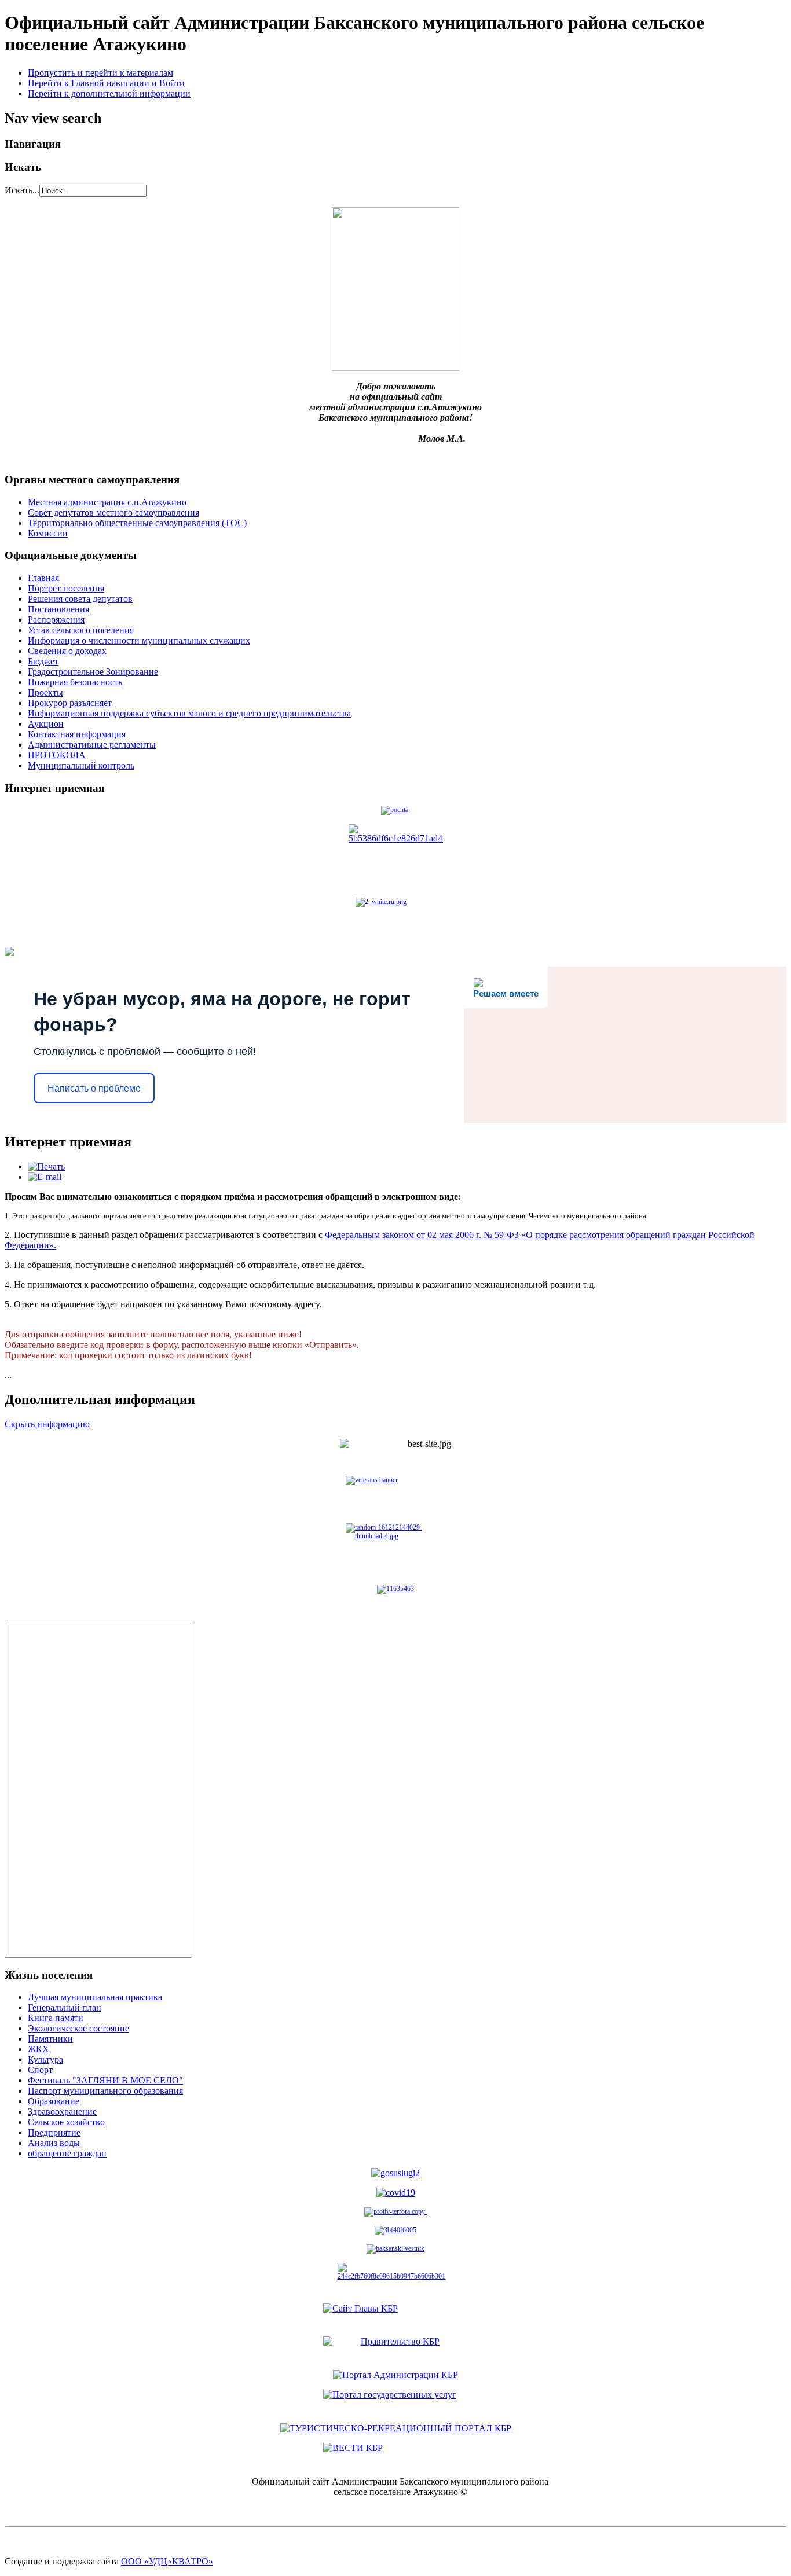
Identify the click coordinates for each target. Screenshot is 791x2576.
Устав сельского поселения (81, 630)
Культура (45, 2059)
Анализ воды (54, 2143)
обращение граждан (67, 2153)
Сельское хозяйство (66, 2122)
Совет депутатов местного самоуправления (113, 512)
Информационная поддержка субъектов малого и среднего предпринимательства (189, 713)
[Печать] (46, 1166)
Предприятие (54, 2132)
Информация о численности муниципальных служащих (139, 640)
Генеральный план (65, 2007)
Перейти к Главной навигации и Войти (106, 83)
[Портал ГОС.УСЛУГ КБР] (395, 2402)
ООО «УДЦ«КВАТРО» (167, 2561)
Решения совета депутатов (80, 599)
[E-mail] (45, 1177)
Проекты (45, 692)
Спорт (40, 2070)
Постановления (58, 609)
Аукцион (46, 724)
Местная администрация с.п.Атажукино (107, 502)
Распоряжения (56, 620)
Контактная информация (77, 734)
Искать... (22, 190)
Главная (43, 578)
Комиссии (48, 533)
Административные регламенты (92, 745)
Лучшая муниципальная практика (95, 1997)
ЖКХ (39, 2049)
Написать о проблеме (94, 1088)
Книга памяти (56, 2018)
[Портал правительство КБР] (395, 2315)
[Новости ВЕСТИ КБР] (395, 2455)
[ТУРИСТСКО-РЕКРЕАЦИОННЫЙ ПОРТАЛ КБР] (396, 2428)
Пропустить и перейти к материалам (100, 73)
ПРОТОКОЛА (57, 755)
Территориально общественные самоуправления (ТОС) (137, 523)
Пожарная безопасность (75, 682)
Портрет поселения (66, 588)
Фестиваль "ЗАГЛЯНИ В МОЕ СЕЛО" (105, 2080)
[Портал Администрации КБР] (395, 2349)
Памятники (50, 2039)
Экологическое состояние (78, 2028)
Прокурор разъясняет (70, 703)
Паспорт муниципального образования (105, 2091)
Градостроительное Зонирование (93, 672)
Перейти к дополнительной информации (109, 93)
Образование (54, 2101)
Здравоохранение (62, 2112)
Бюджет (43, 661)
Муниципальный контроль (81, 765)
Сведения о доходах (67, 651)
